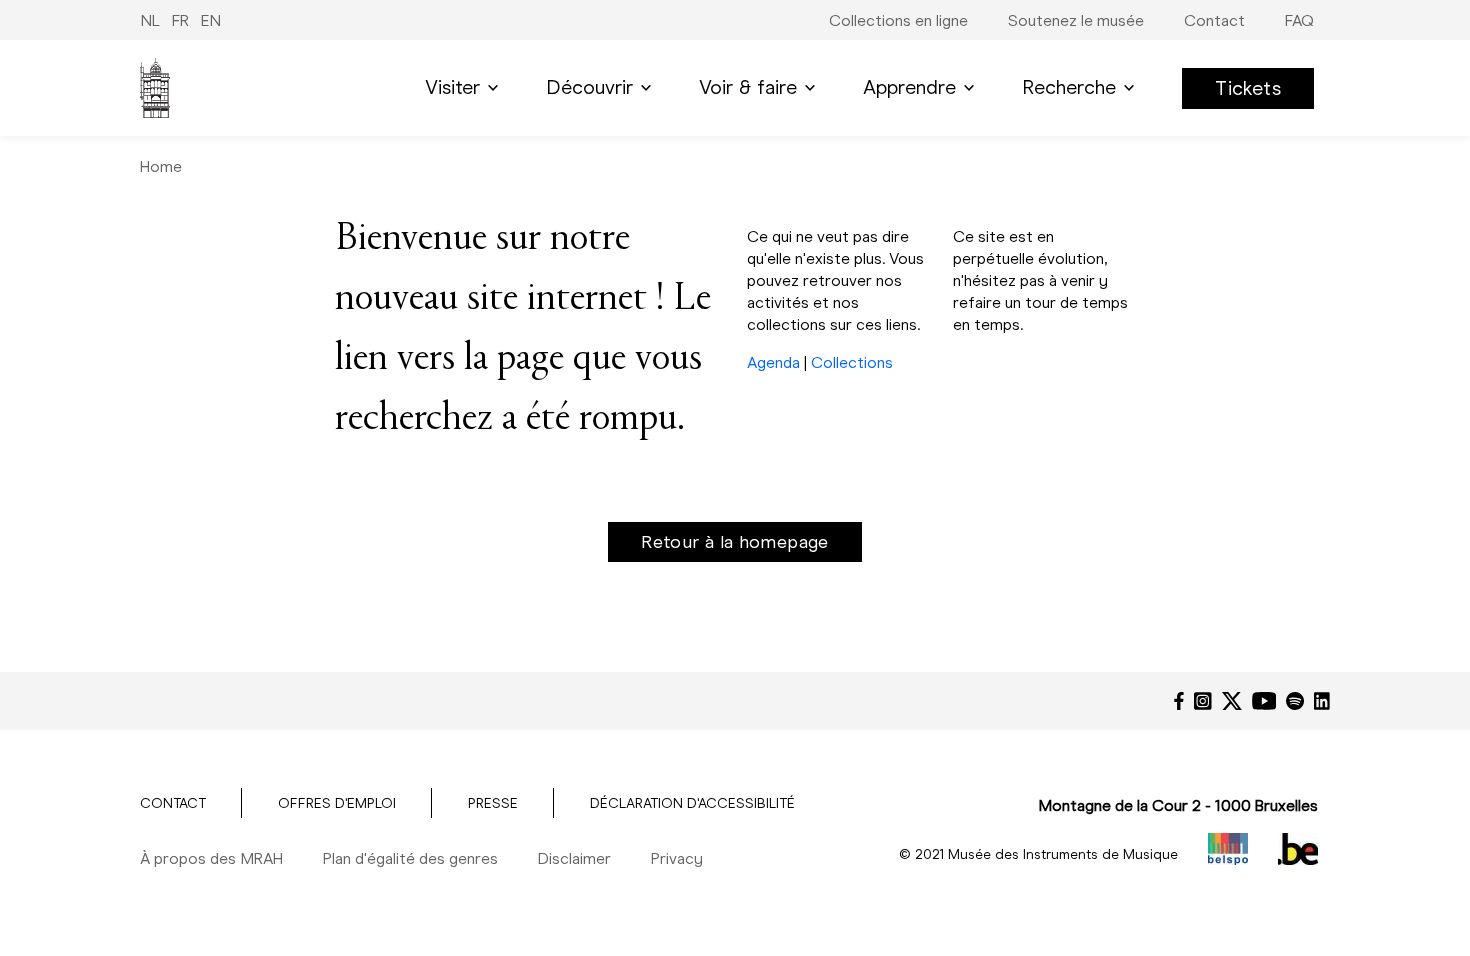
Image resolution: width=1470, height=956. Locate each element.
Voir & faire (748, 87)
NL (150, 20)
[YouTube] (1264, 701)
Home (161, 166)
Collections (852, 362)
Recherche (1069, 87)
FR (180, 20)
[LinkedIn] (1322, 701)
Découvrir (589, 87)
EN (211, 20)
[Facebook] (1179, 701)
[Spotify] (1295, 701)
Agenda (773, 362)
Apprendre (909, 87)
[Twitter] (1232, 701)
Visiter (452, 87)
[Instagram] (1203, 701)
